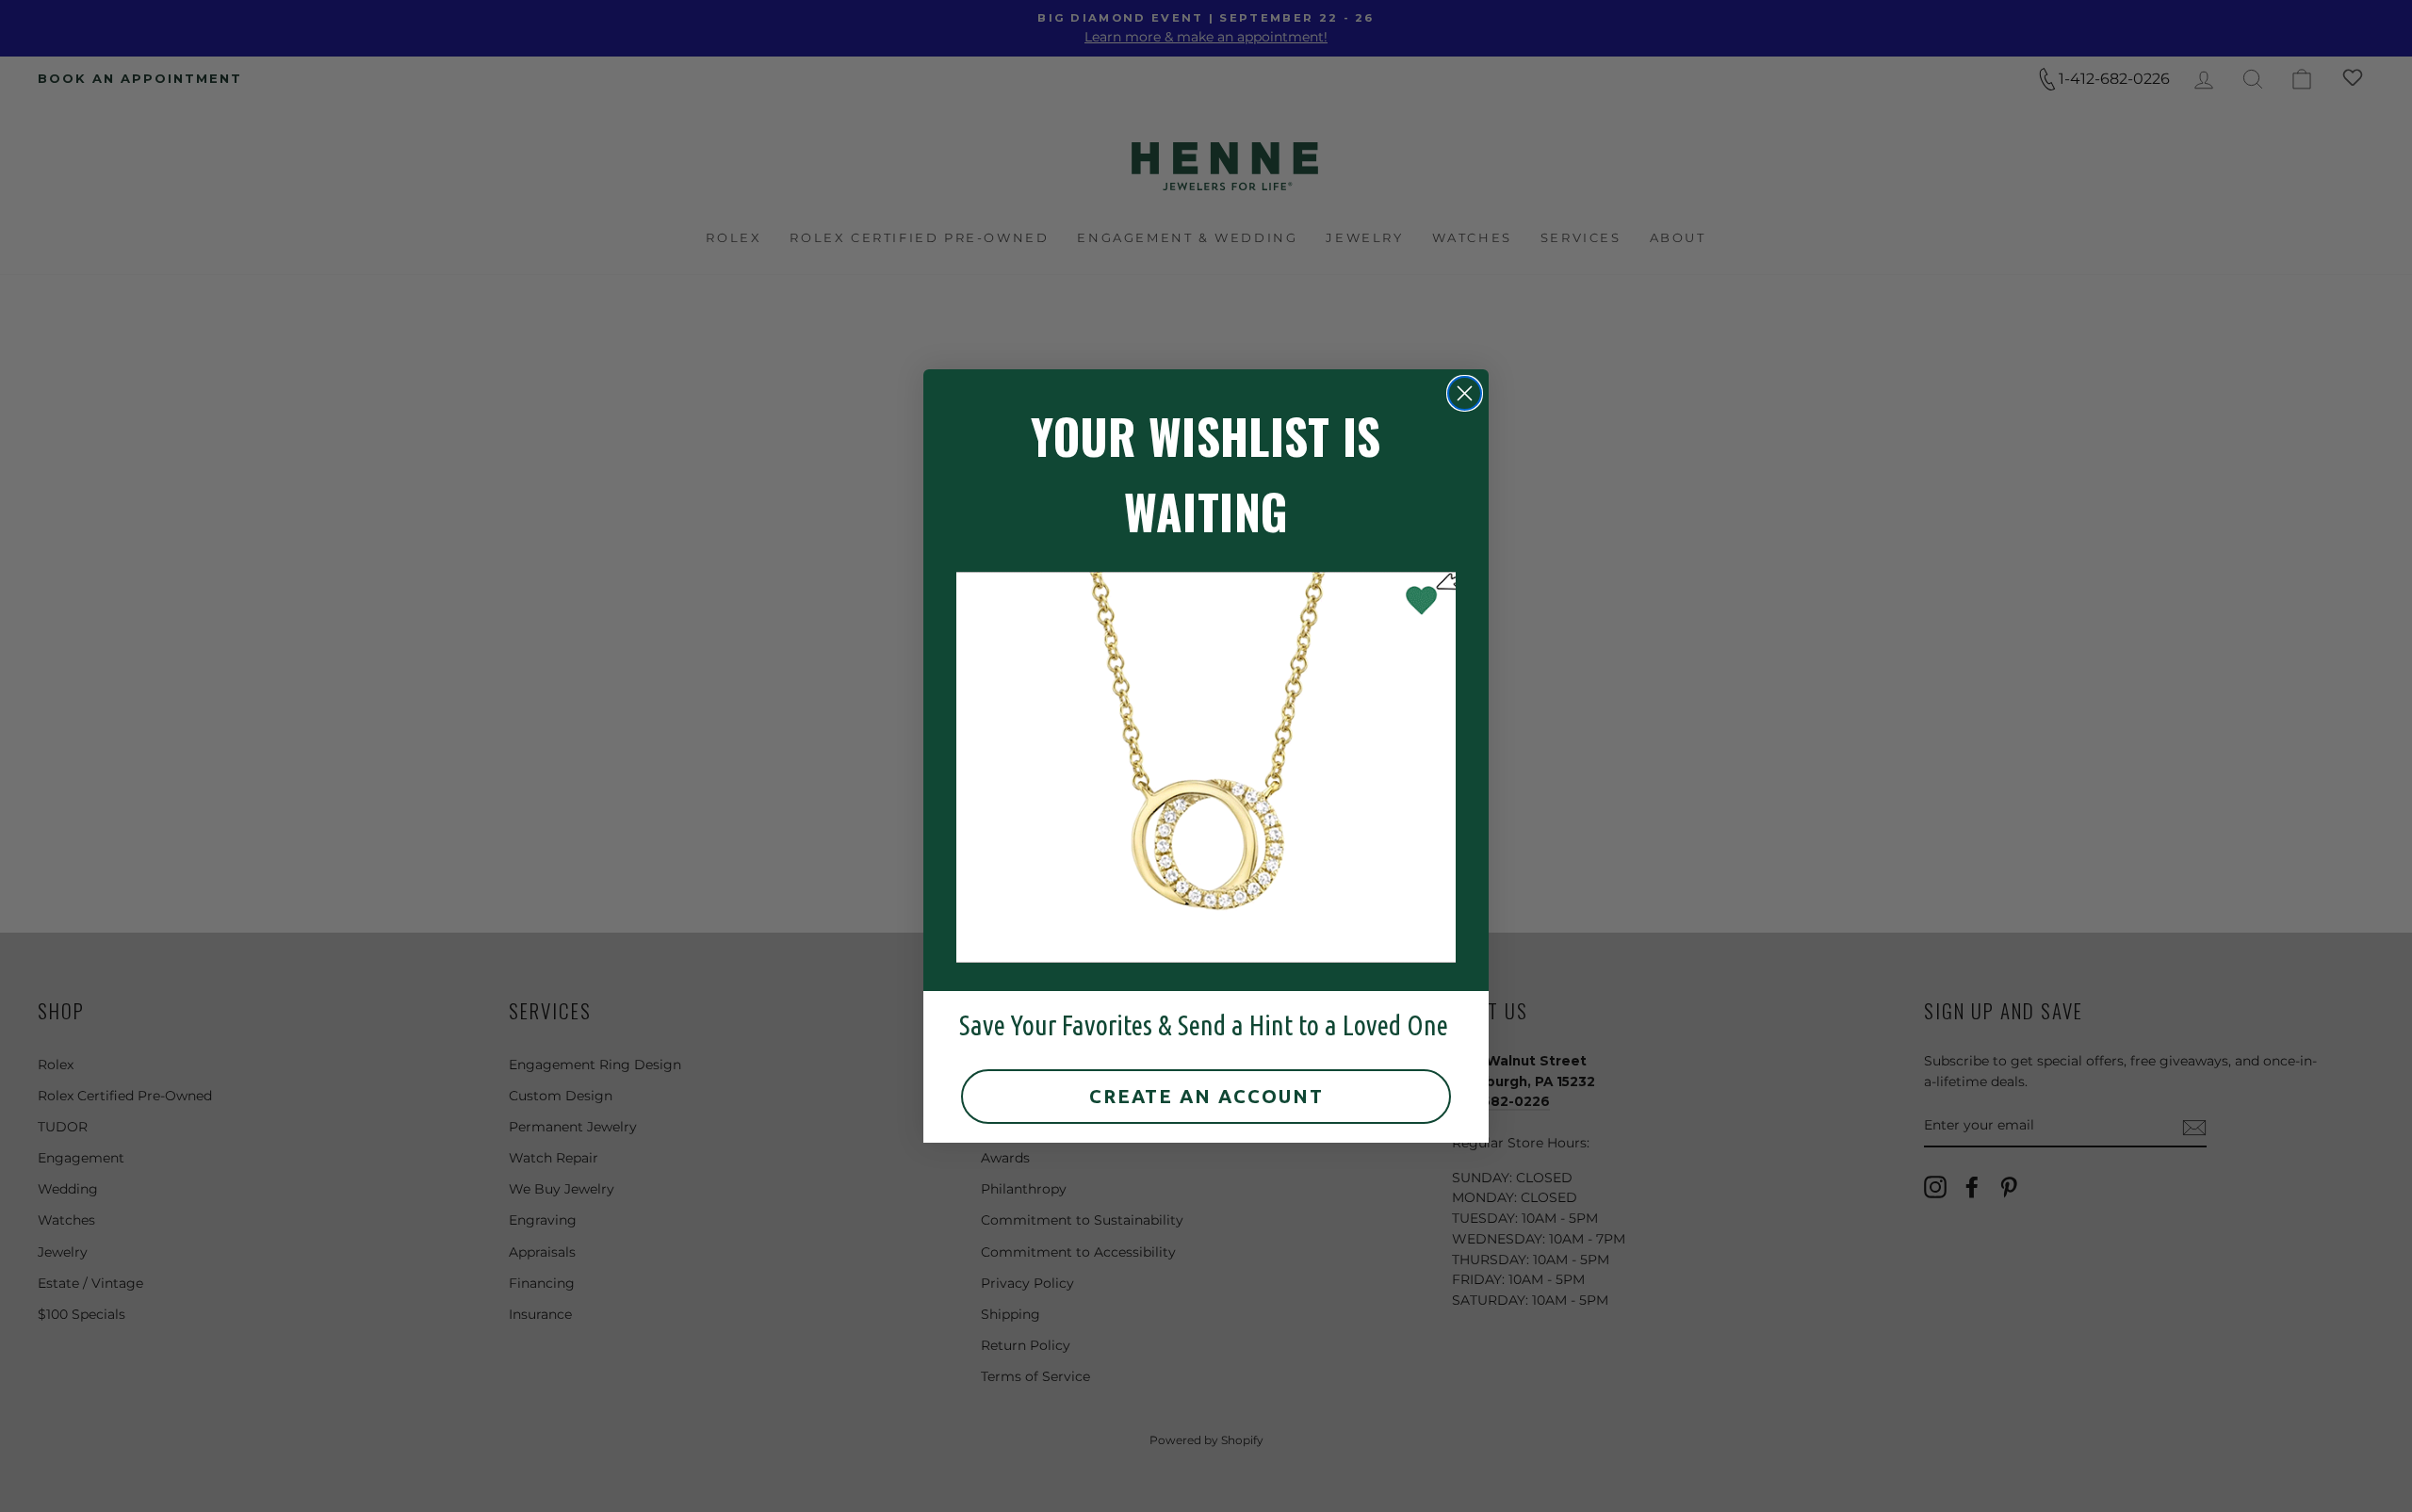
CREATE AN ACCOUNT (1206, 1096)
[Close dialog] (1465, 393)
